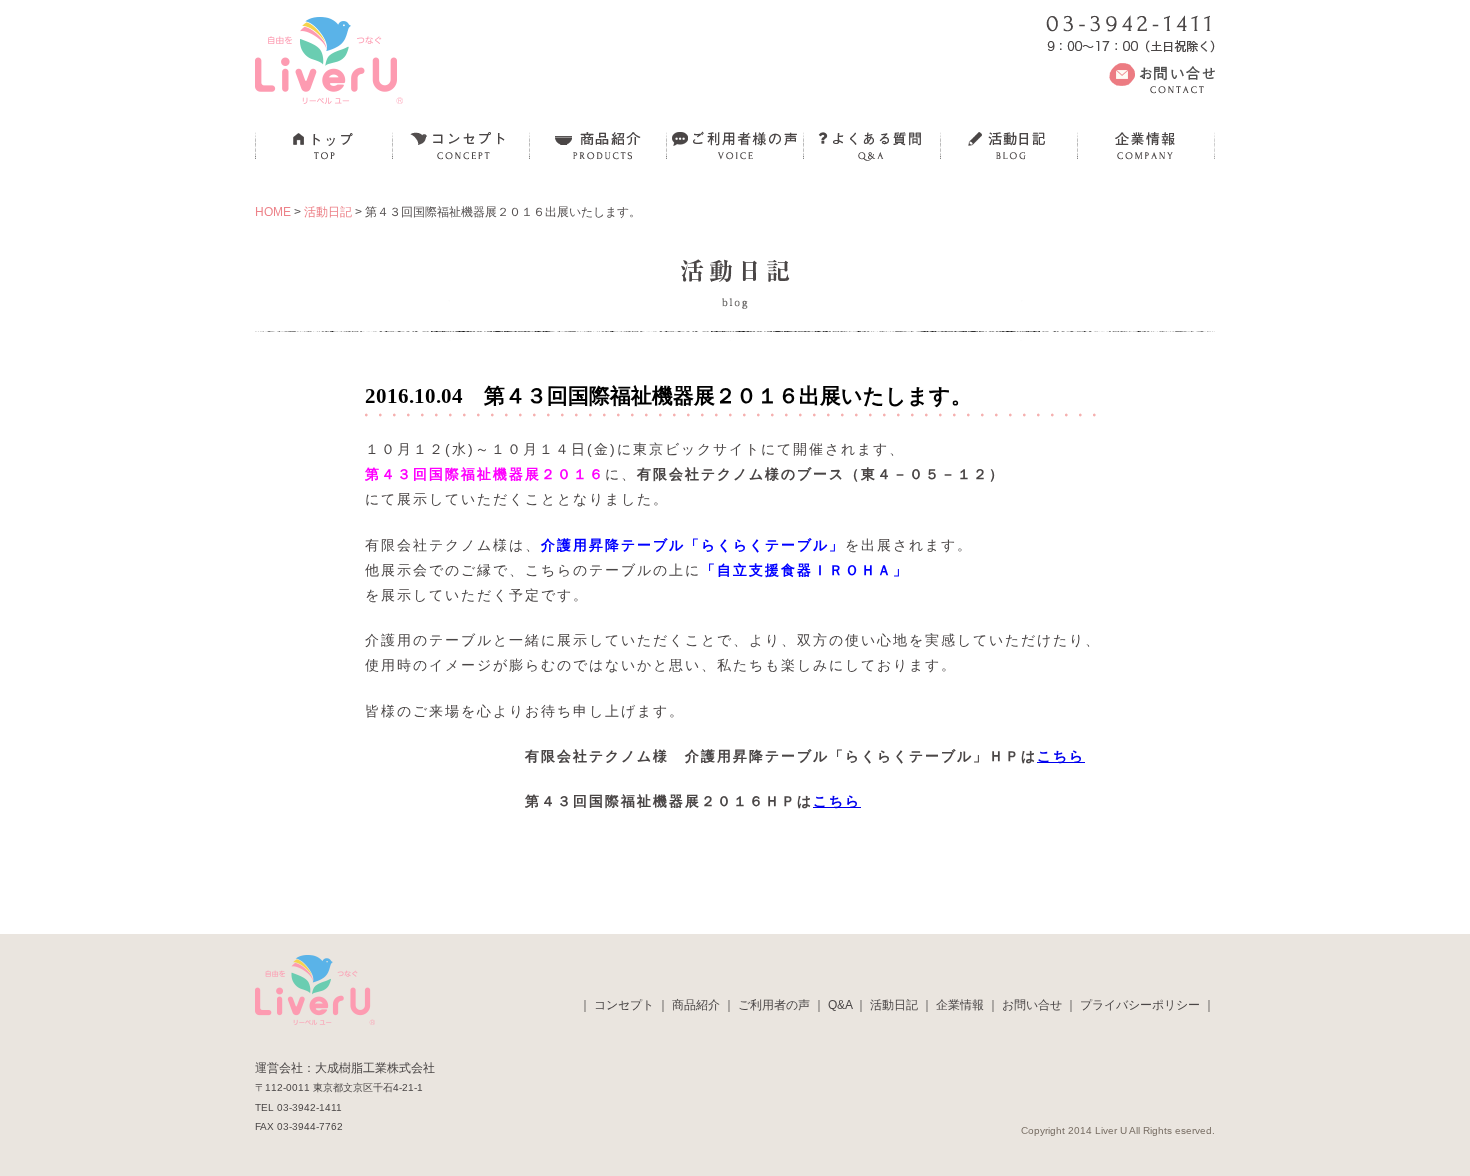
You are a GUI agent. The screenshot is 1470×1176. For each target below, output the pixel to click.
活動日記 (328, 212)
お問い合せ (1032, 1005)
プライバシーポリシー (1140, 1005)
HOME (273, 212)
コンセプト (624, 1005)
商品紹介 (696, 1005)
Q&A (840, 1005)
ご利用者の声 (774, 1005)
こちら (1061, 756)
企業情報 (960, 1005)
